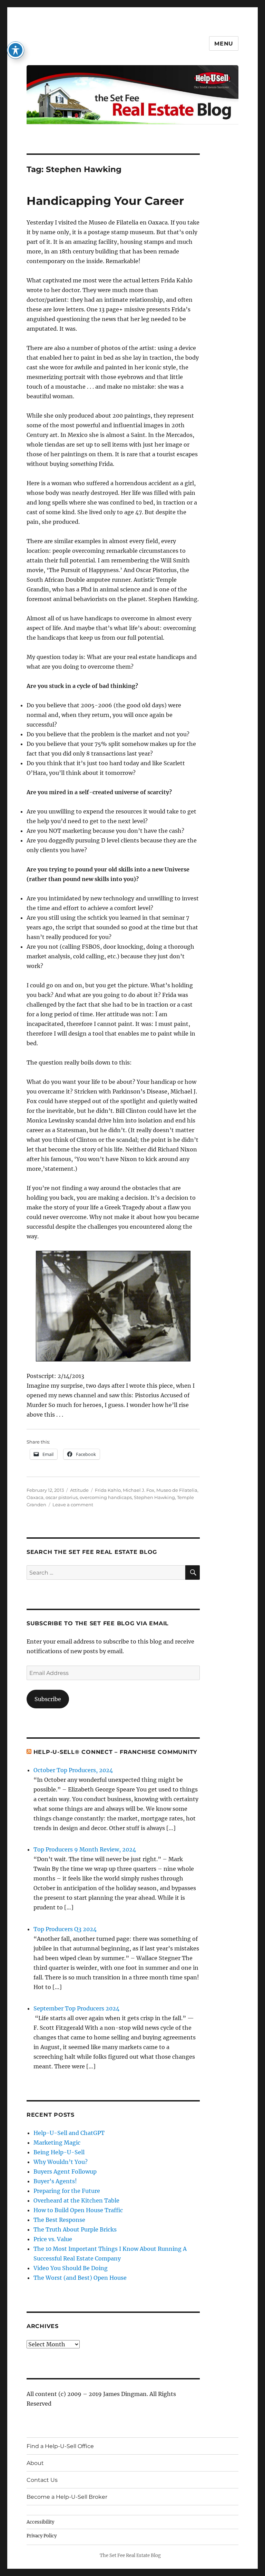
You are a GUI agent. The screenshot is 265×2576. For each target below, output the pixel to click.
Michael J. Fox (139, 1490)
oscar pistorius (62, 1497)
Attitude (79, 1490)
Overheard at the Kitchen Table (76, 2200)
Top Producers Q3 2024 (65, 1929)
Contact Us (42, 2480)
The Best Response (59, 2220)
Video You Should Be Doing (71, 2268)
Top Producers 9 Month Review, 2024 (85, 1849)
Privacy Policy (42, 2536)
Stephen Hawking (154, 1497)
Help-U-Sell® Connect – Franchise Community (116, 1752)
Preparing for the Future (67, 2191)
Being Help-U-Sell (59, 2152)
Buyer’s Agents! (55, 2181)
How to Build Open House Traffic (78, 2210)
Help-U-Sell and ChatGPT (69, 2133)
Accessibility (40, 2522)
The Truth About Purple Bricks (75, 2229)
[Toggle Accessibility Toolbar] (16, 50)
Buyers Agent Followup (65, 2171)
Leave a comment (73, 1505)
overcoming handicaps (106, 1497)
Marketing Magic (57, 2143)
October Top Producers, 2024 (73, 1770)
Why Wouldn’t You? (61, 2162)
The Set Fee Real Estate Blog (130, 2555)
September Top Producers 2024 (76, 2008)
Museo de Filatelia (177, 1490)
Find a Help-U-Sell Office (60, 2446)
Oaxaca (35, 1497)
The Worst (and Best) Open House (80, 2278)
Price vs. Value (53, 2239)
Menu (224, 44)
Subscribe (48, 1699)
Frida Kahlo (108, 1490)
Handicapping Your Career (105, 201)
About (35, 2463)
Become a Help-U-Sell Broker (67, 2497)
